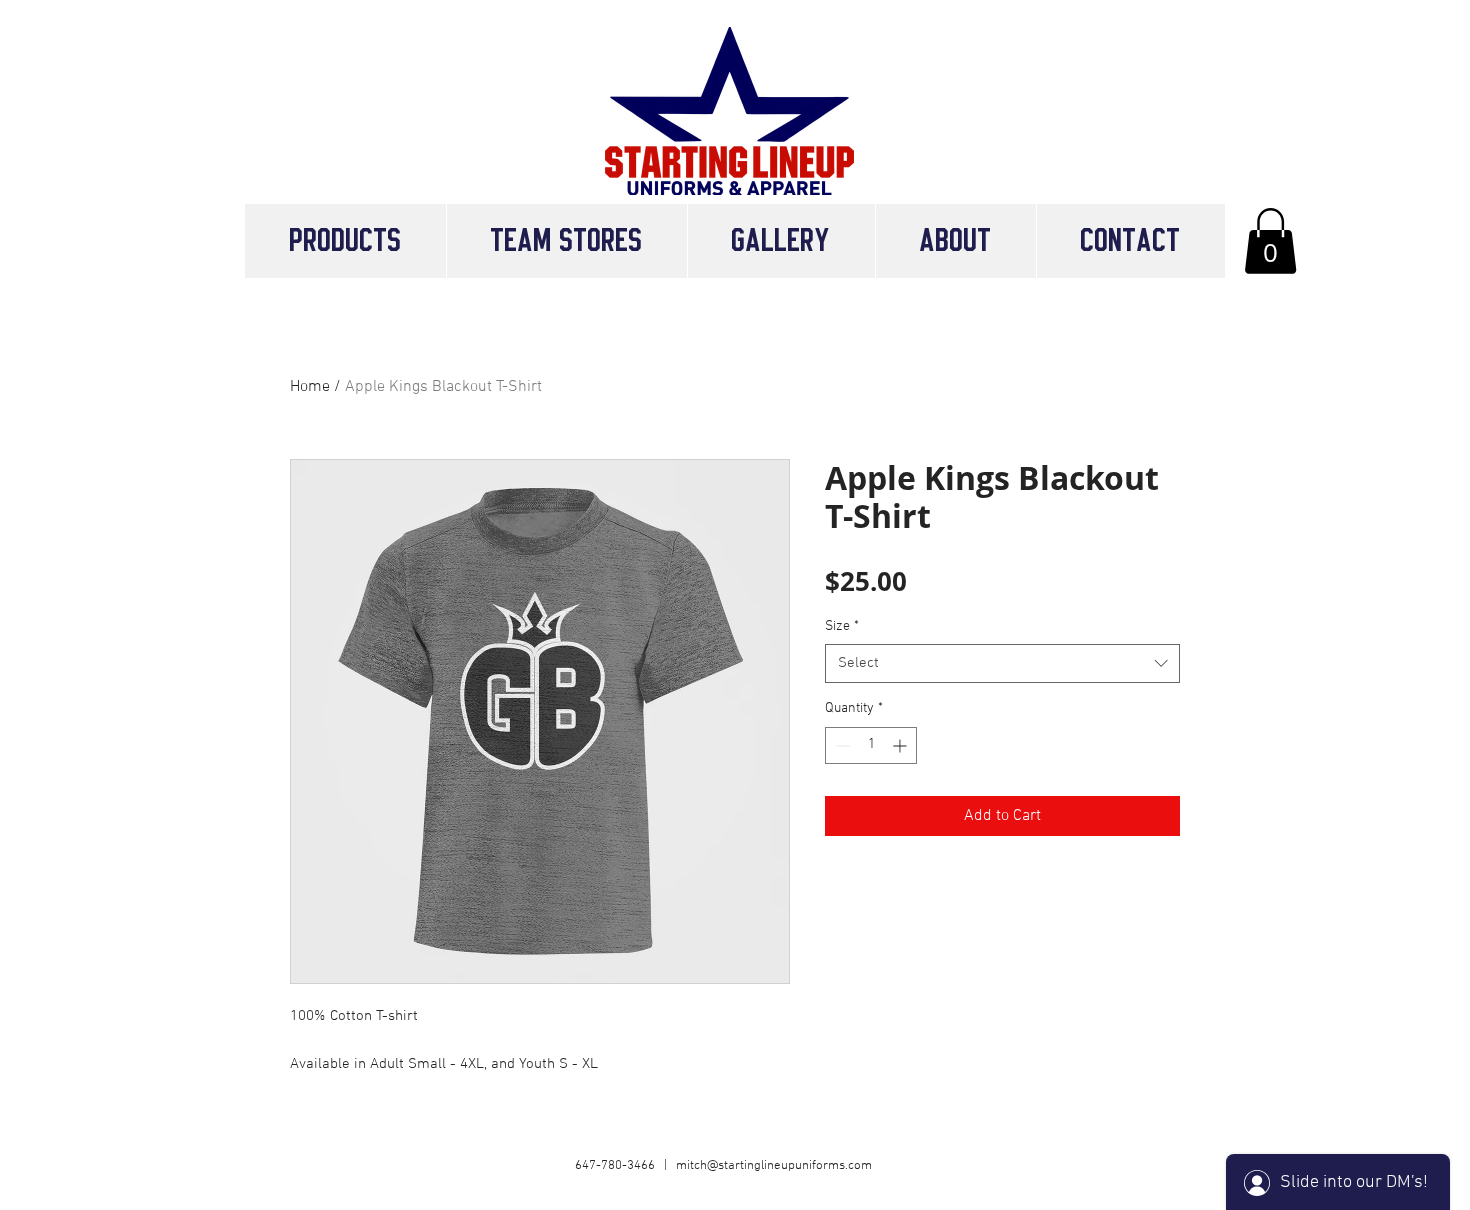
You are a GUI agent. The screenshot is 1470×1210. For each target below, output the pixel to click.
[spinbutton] (871, 745)
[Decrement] (840, 745)
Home (310, 387)
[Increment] (901, 745)
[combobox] (1002, 663)
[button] (566, 241)
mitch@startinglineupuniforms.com (774, 1166)
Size (842, 626)
